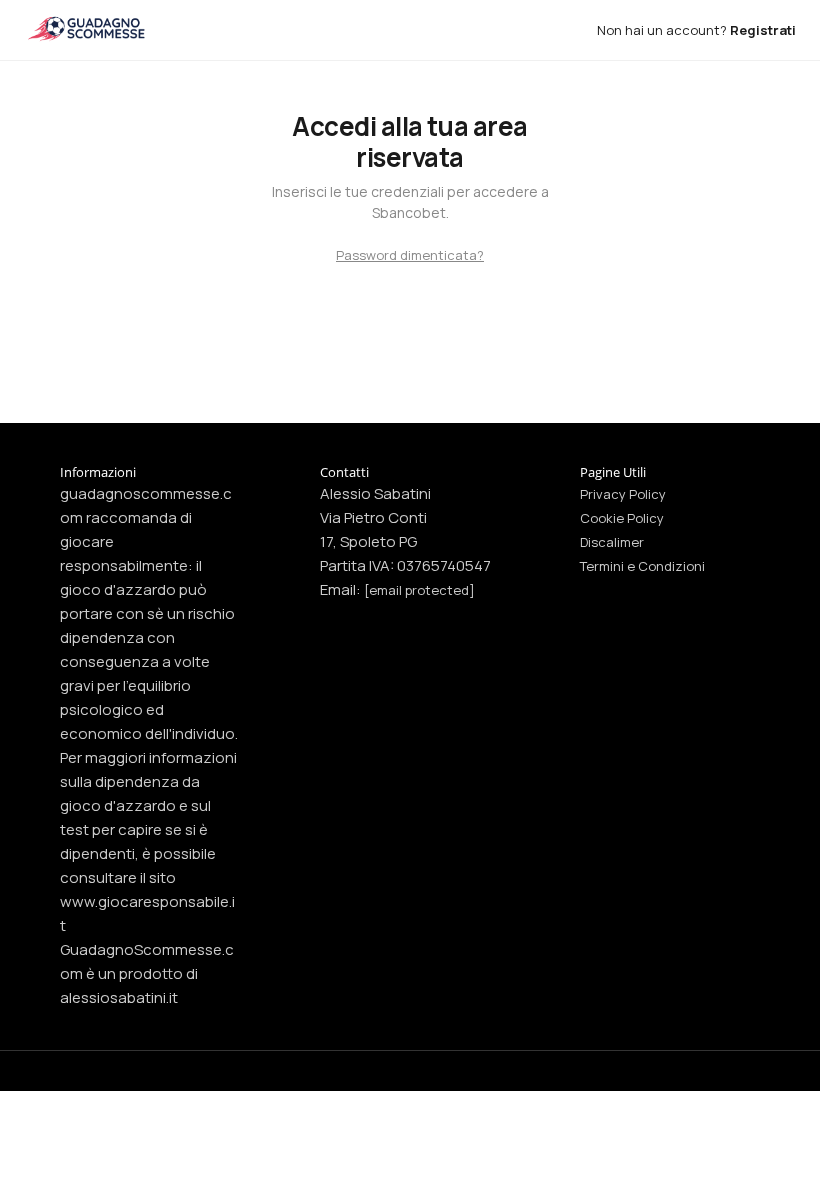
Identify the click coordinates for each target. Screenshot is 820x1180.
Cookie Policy (622, 518)
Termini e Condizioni (642, 566)
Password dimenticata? (410, 255)
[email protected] (419, 590)
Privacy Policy (623, 494)
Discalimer (612, 542)
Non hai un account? (696, 30)
